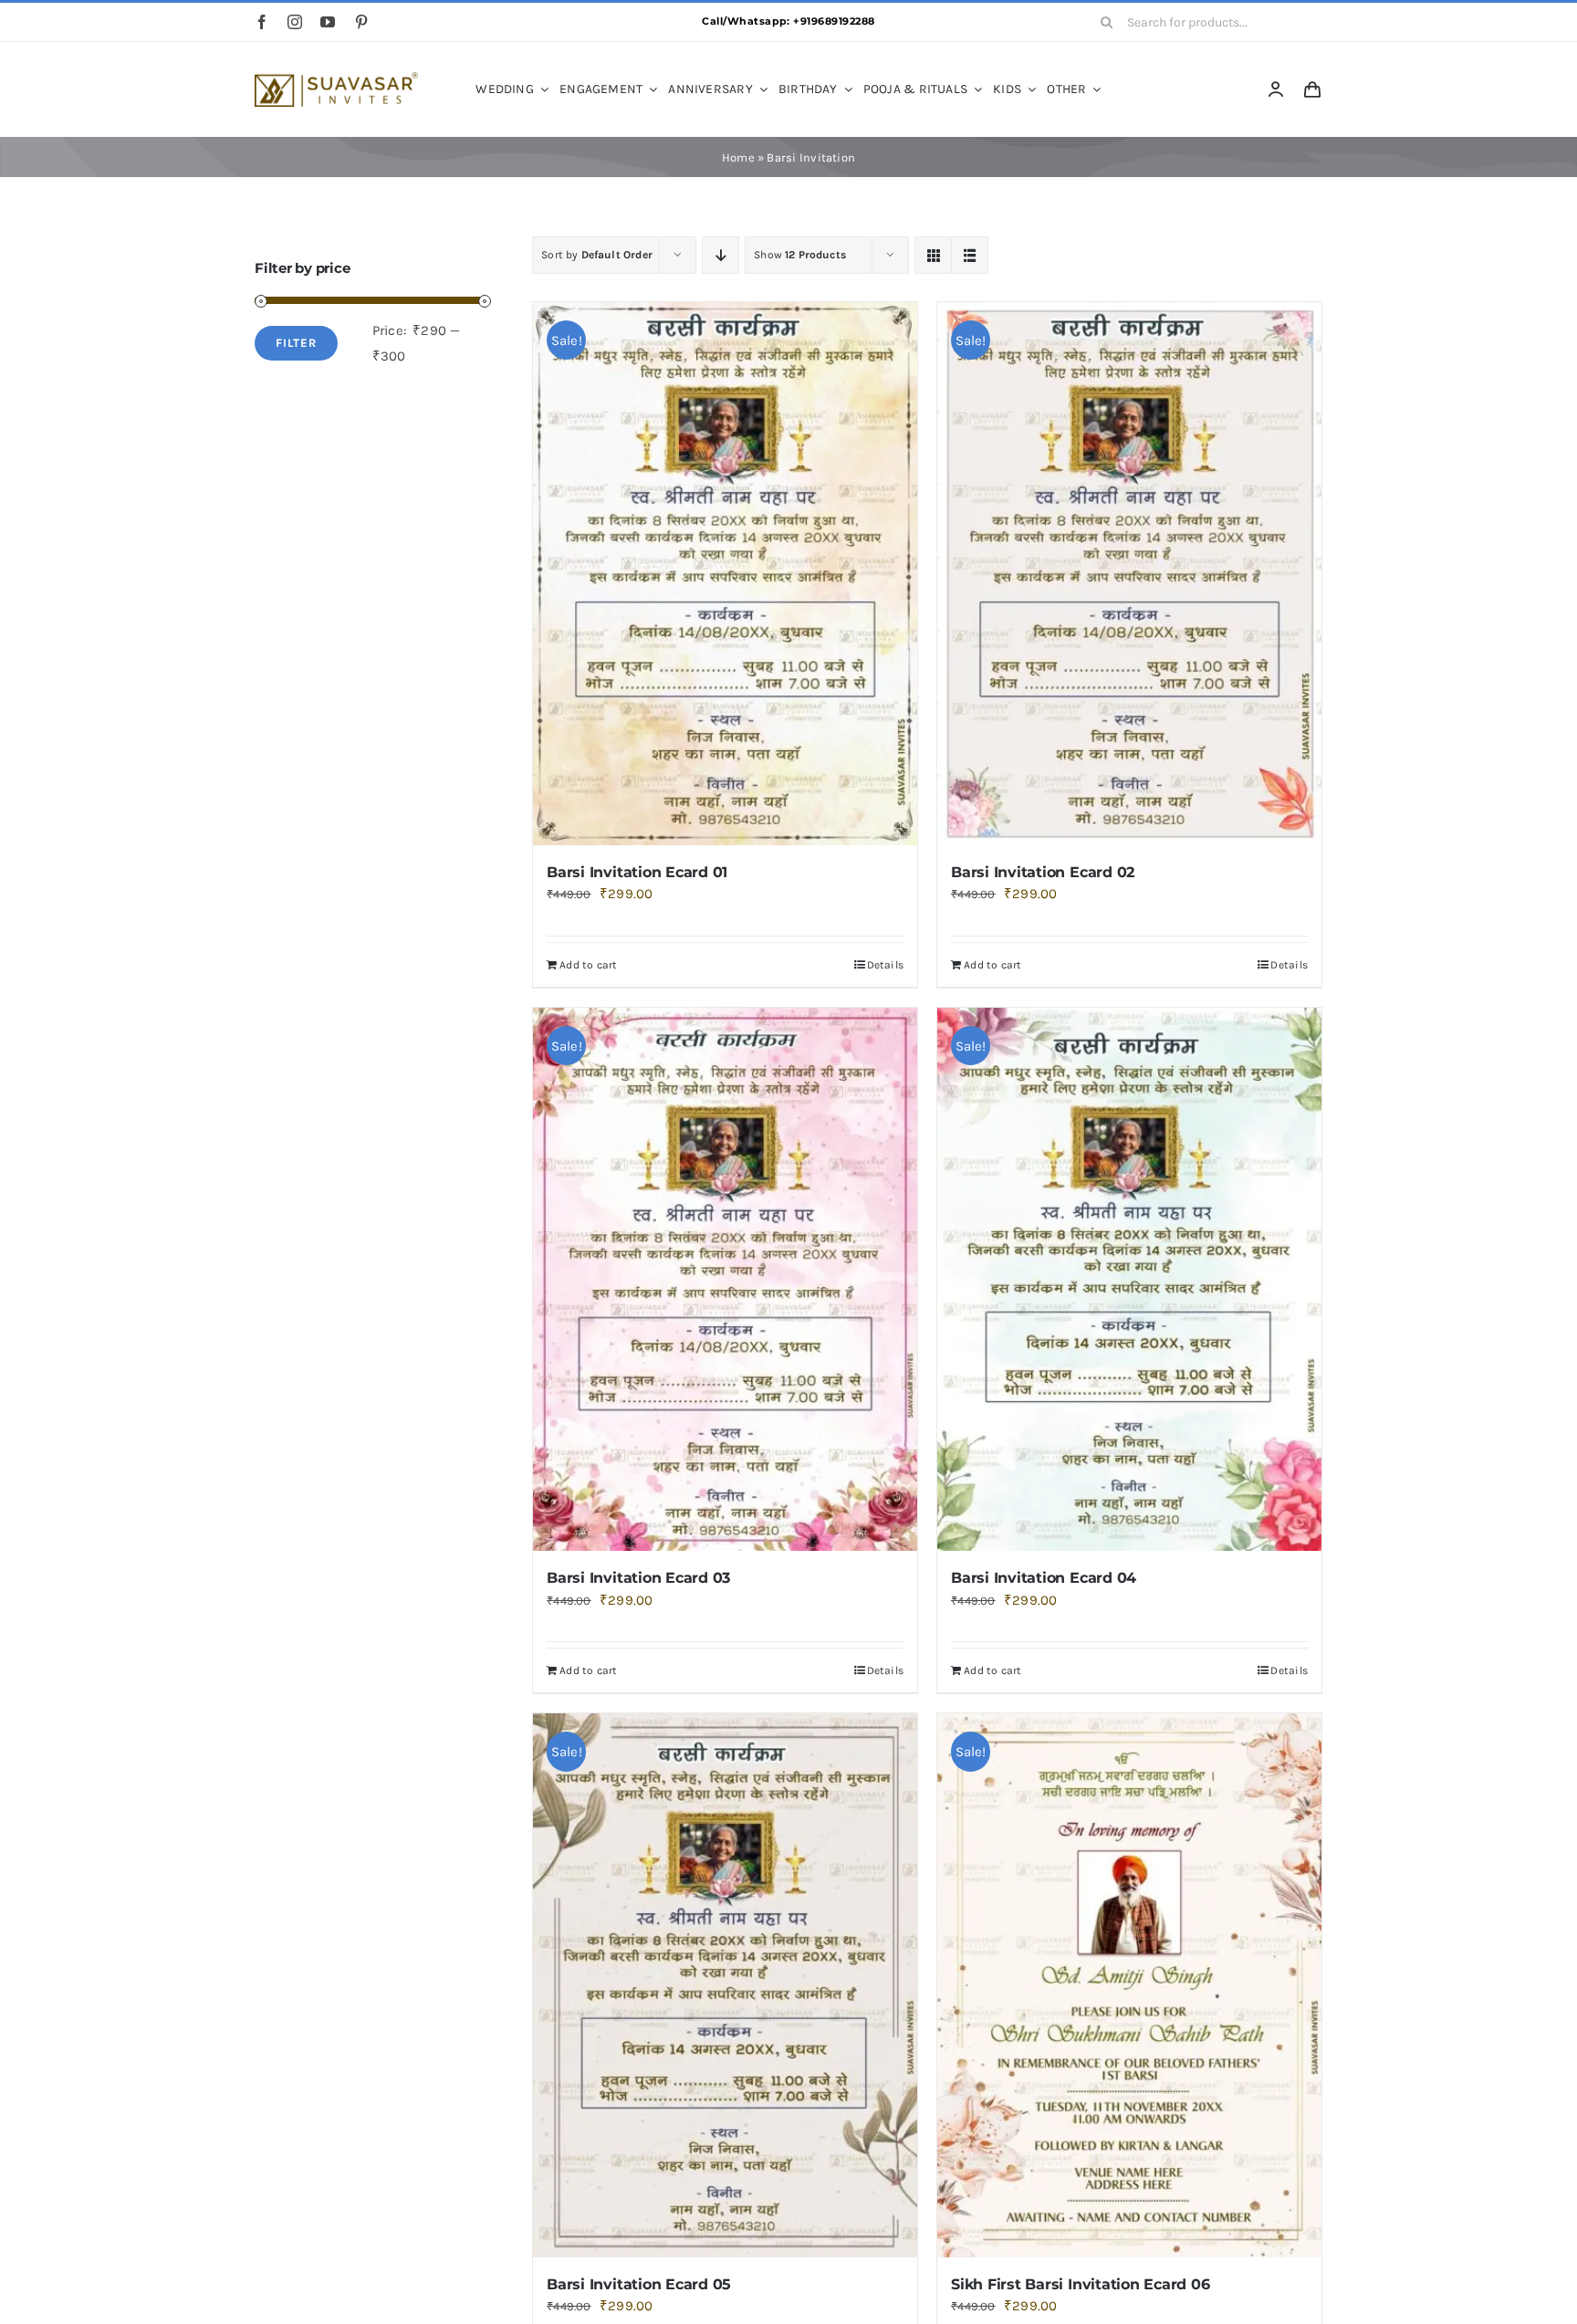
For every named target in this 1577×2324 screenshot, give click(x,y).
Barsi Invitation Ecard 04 (1044, 1578)
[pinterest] (361, 22)
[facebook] (262, 22)
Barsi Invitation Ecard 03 (638, 1578)
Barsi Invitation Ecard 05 (639, 2284)
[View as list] (970, 255)
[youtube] (328, 22)
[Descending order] (721, 255)
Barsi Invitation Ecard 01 (637, 872)
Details (886, 965)
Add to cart (588, 965)
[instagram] (295, 22)
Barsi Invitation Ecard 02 (1043, 872)
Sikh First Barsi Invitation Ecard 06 (1080, 2284)
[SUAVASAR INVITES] (336, 79)
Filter (296, 343)
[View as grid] (933, 255)
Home (738, 157)
